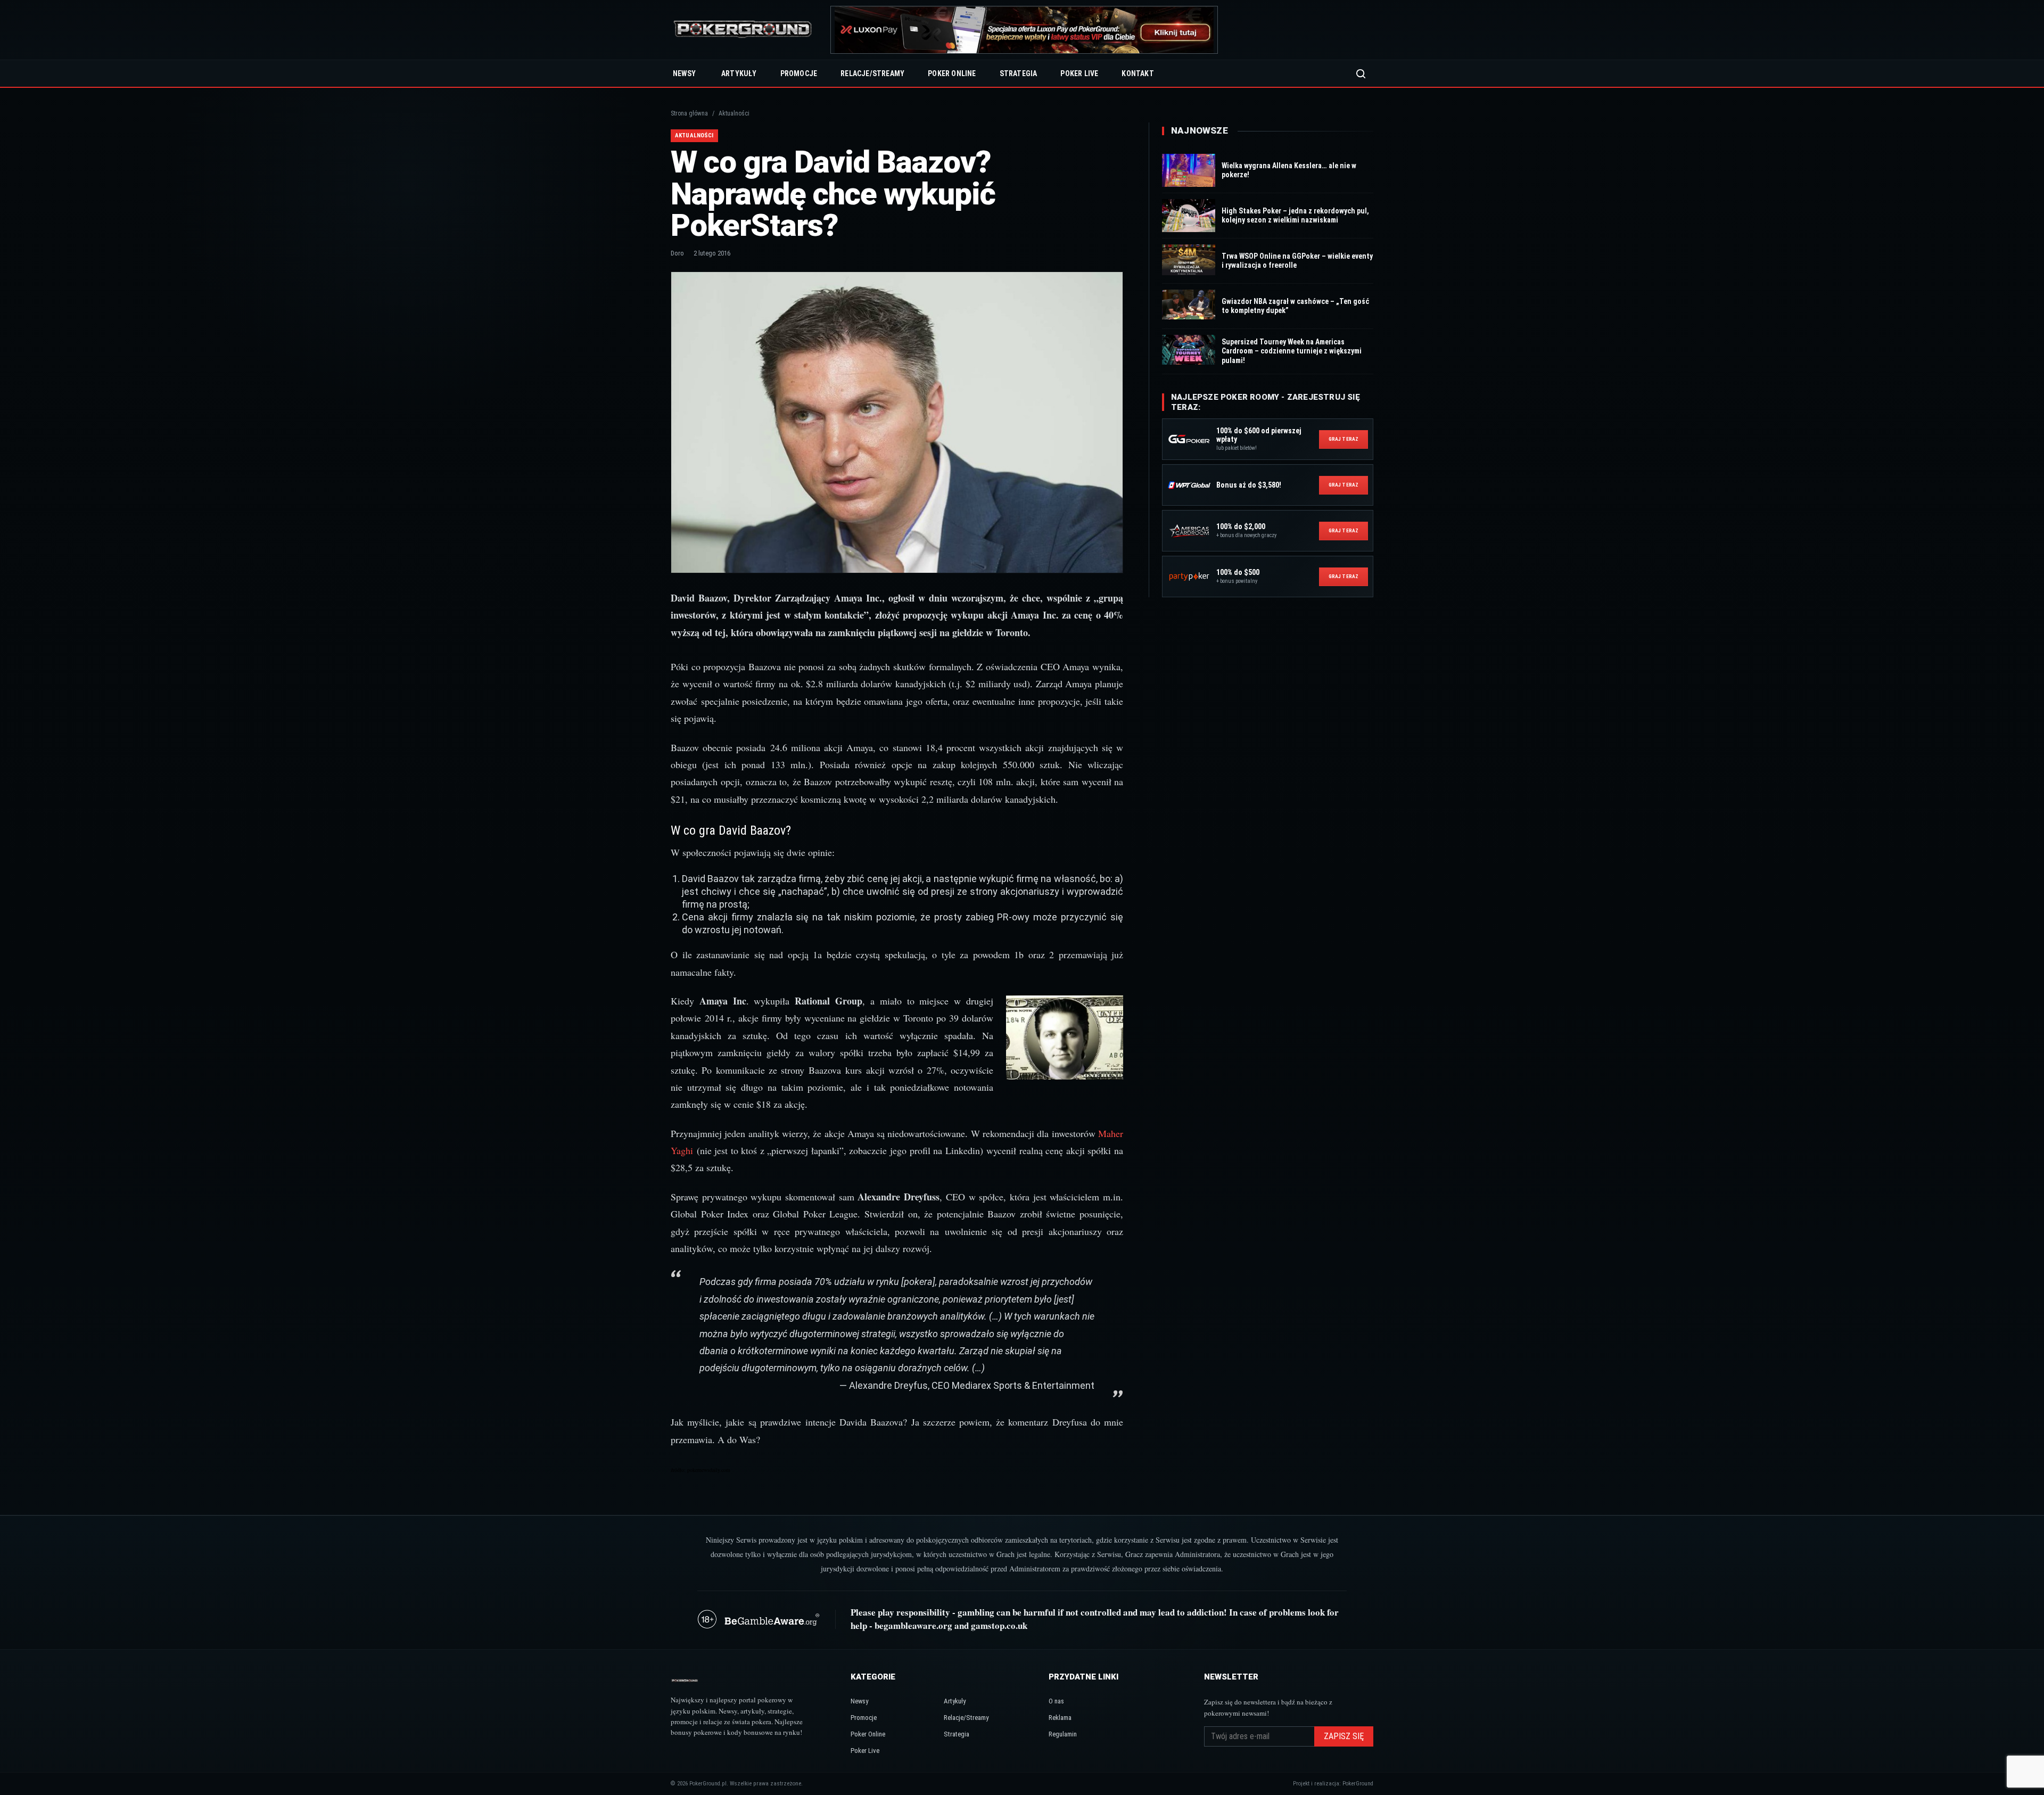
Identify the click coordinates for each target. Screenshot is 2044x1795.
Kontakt (1138, 73)
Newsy (684, 73)
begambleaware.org (913, 1625)
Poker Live (1079, 73)
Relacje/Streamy (872, 73)
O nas (1056, 1701)
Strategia (1019, 73)
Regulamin (1063, 1734)
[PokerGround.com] (743, 30)
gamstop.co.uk (999, 1625)
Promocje (799, 73)
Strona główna (689, 113)
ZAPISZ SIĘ (1344, 1736)
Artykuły (739, 73)
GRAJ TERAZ (1344, 439)
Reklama (1060, 1718)
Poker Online (952, 73)
